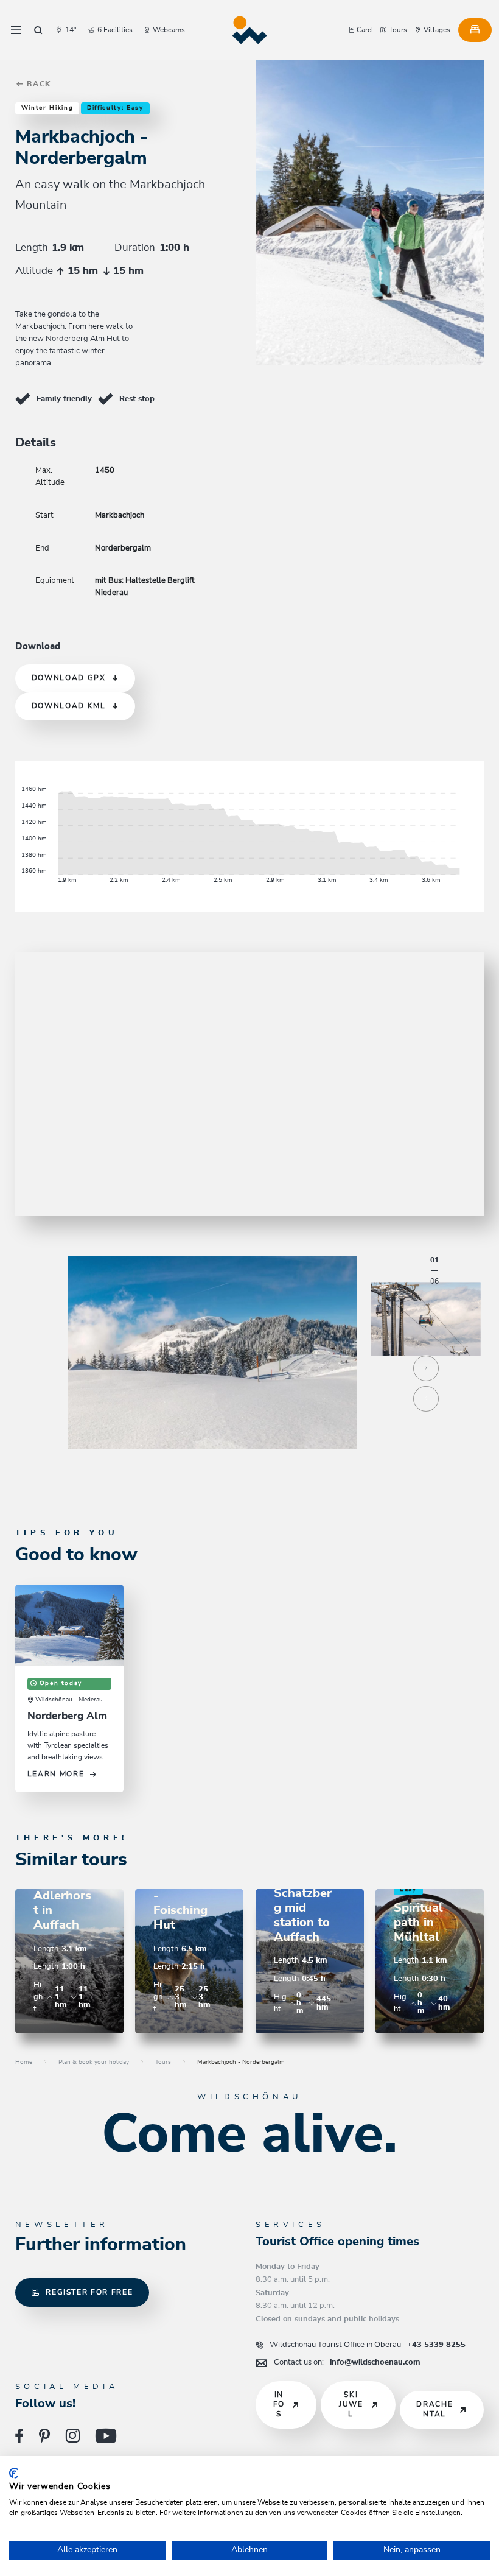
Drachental (434, 2409)
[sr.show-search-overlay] (38, 30)
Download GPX (69, 678)
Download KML (69, 706)
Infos (279, 2404)
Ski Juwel (351, 2404)
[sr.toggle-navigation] (16, 30)
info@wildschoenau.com (347, 2362)
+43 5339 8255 (368, 2345)
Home (24, 2062)
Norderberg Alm (67, 1716)
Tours (163, 2062)
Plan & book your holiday (94, 2062)
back (38, 84)
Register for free (89, 2293)
